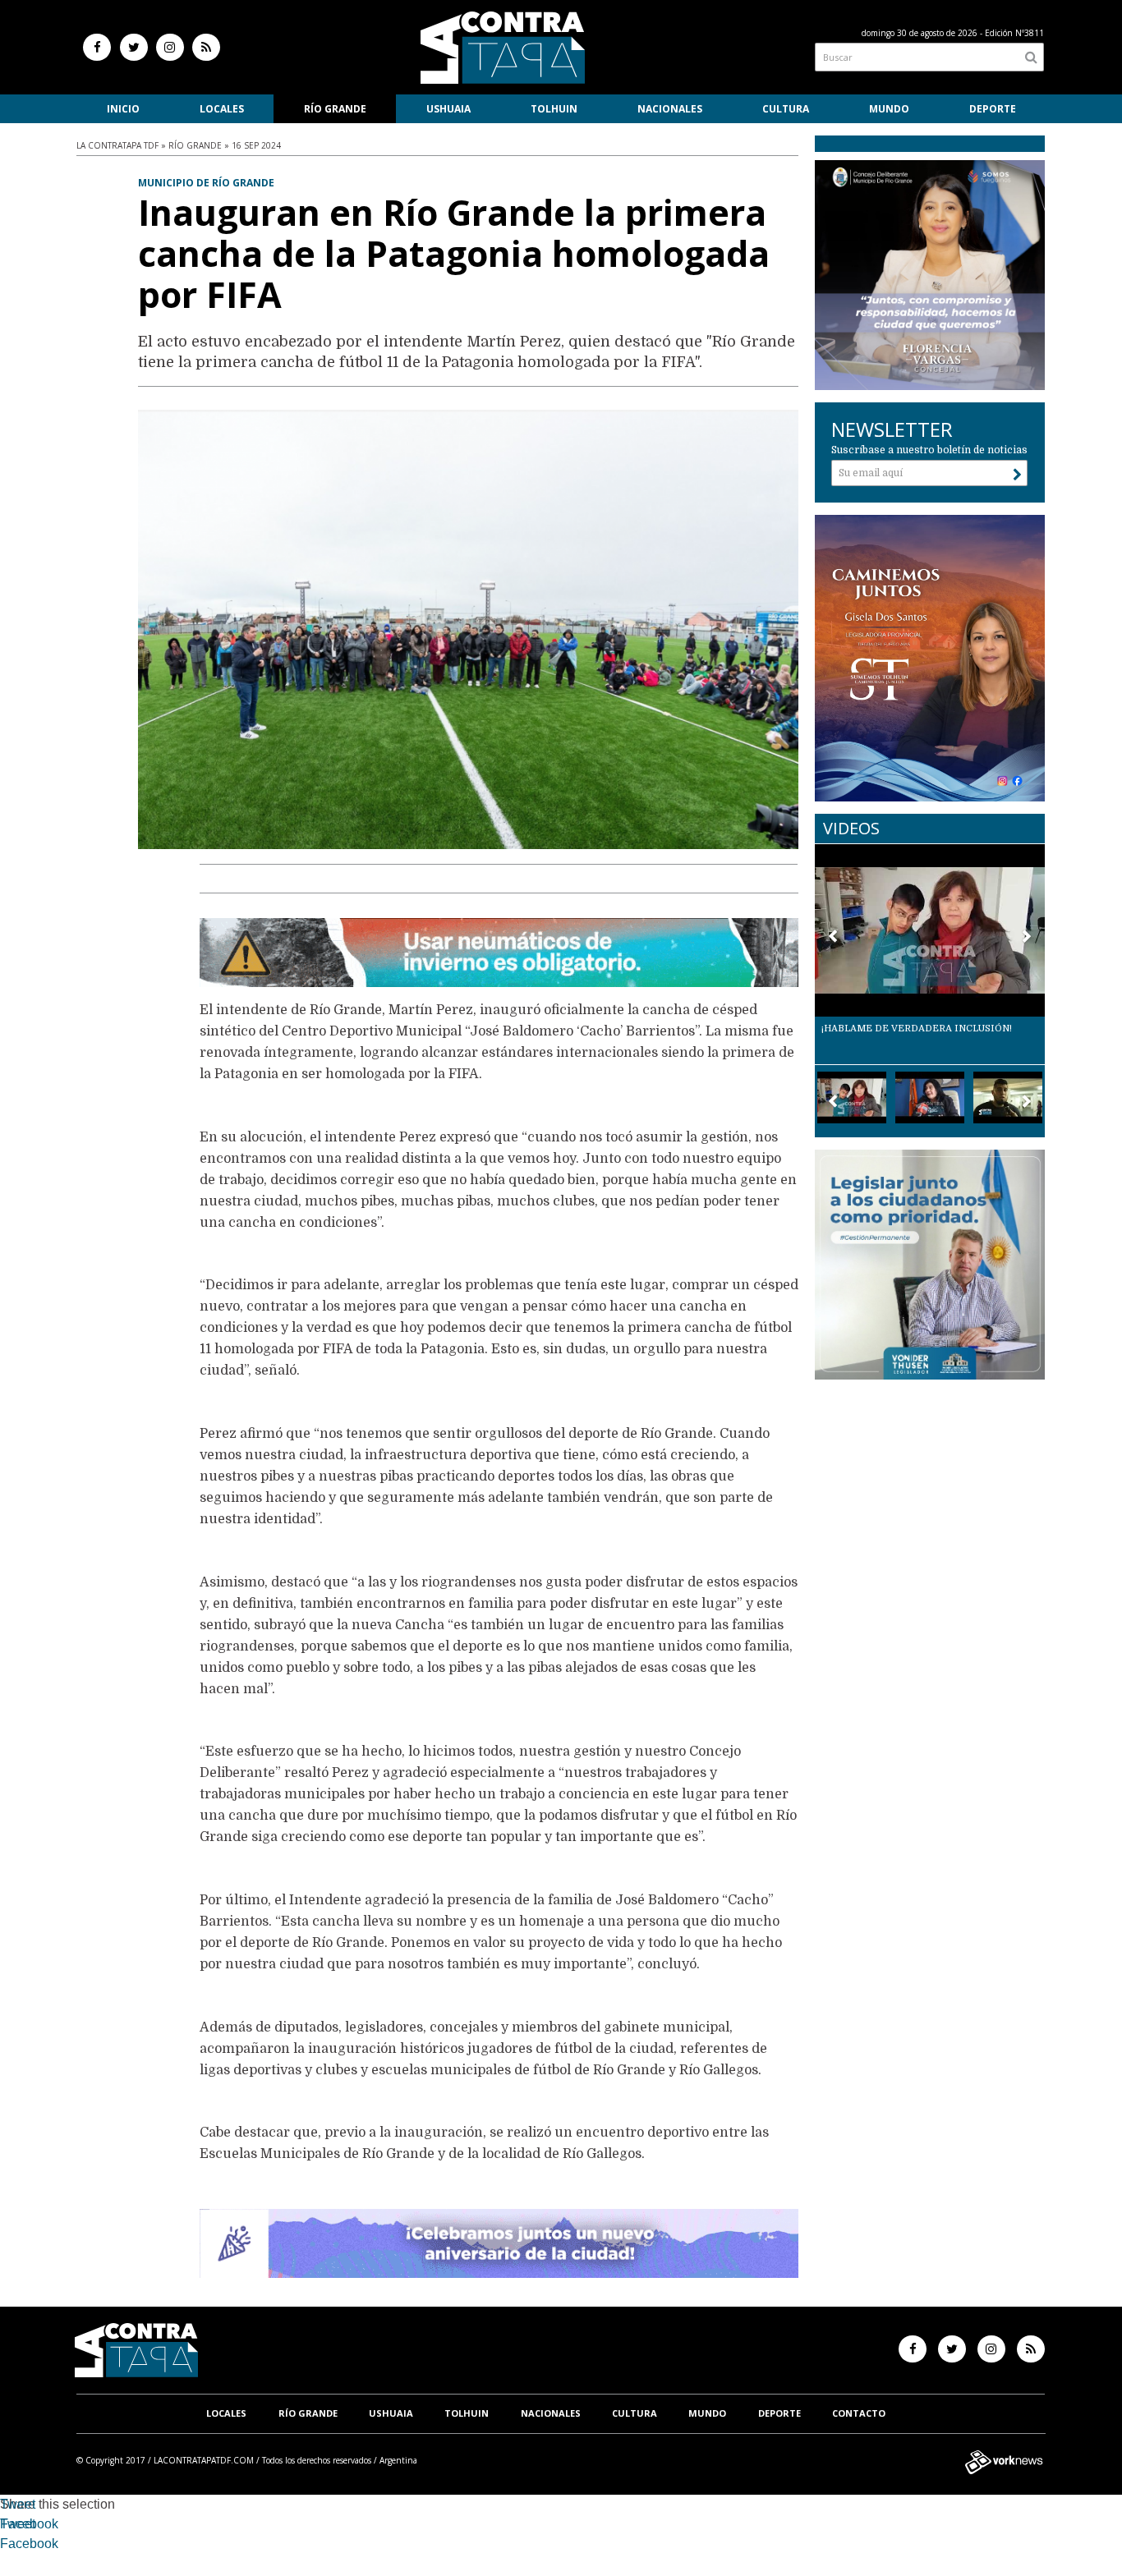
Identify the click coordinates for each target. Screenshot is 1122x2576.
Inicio (123, 109)
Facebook (29, 2524)
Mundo (889, 109)
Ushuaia (448, 109)
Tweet (18, 2504)
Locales (222, 109)
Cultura (786, 109)
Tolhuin (554, 109)
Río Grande (335, 109)
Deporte (993, 109)
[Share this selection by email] (8, 2546)
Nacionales (670, 109)
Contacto (859, 2413)
